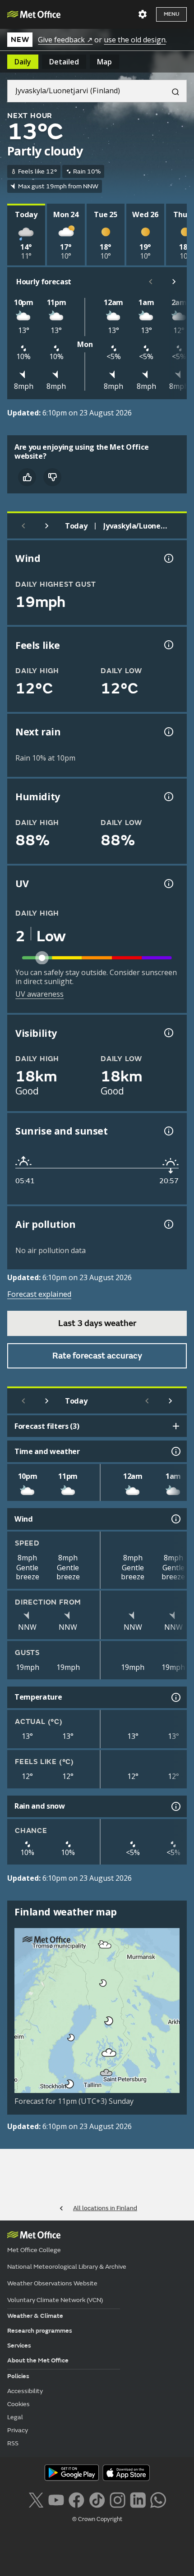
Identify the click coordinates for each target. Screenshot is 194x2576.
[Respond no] (52, 477)
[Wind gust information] (168, 558)
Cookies (18, 2404)
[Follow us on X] (36, 2499)
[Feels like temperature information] (168, 645)
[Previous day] (23, 526)
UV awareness (39, 994)
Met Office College (34, 2250)
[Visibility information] (168, 1033)
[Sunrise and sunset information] (168, 1131)
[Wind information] (175, 1519)
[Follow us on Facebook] (76, 2499)
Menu (171, 14)
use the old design (135, 40)
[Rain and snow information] (175, 1806)
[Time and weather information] (175, 1451)
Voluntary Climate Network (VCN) (55, 2300)
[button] (106, 1945)
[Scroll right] (174, 282)
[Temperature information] (175, 1697)
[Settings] (143, 14)
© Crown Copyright (97, 2519)
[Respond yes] (27, 477)
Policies (18, 2376)
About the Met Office (38, 2360)
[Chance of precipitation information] (168, 732)
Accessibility (25, 2391)
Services (19, 2346)
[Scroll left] (151, 282)
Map (104, 62)
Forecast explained (39, 1294)
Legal (15, 2417)
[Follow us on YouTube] (56, 2499)
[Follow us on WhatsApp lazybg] (158, 2499)
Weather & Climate (35, 2316)
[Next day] (47, 526)
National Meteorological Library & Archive (67, 2267)
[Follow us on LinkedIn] (138, 2499)
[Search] (172, 91)
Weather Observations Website (52, 2283)
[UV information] (168, 884)
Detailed (64, 62)
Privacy (18, 2430)
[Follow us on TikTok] (97, 2499)
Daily (23, 62)
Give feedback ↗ (65, 40)
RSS (13, 2443)
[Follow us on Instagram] (118, 2499)
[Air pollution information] (168, 1224)
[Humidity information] (168, 797)
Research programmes (40, 2331)
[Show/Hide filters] (176, 1426)
